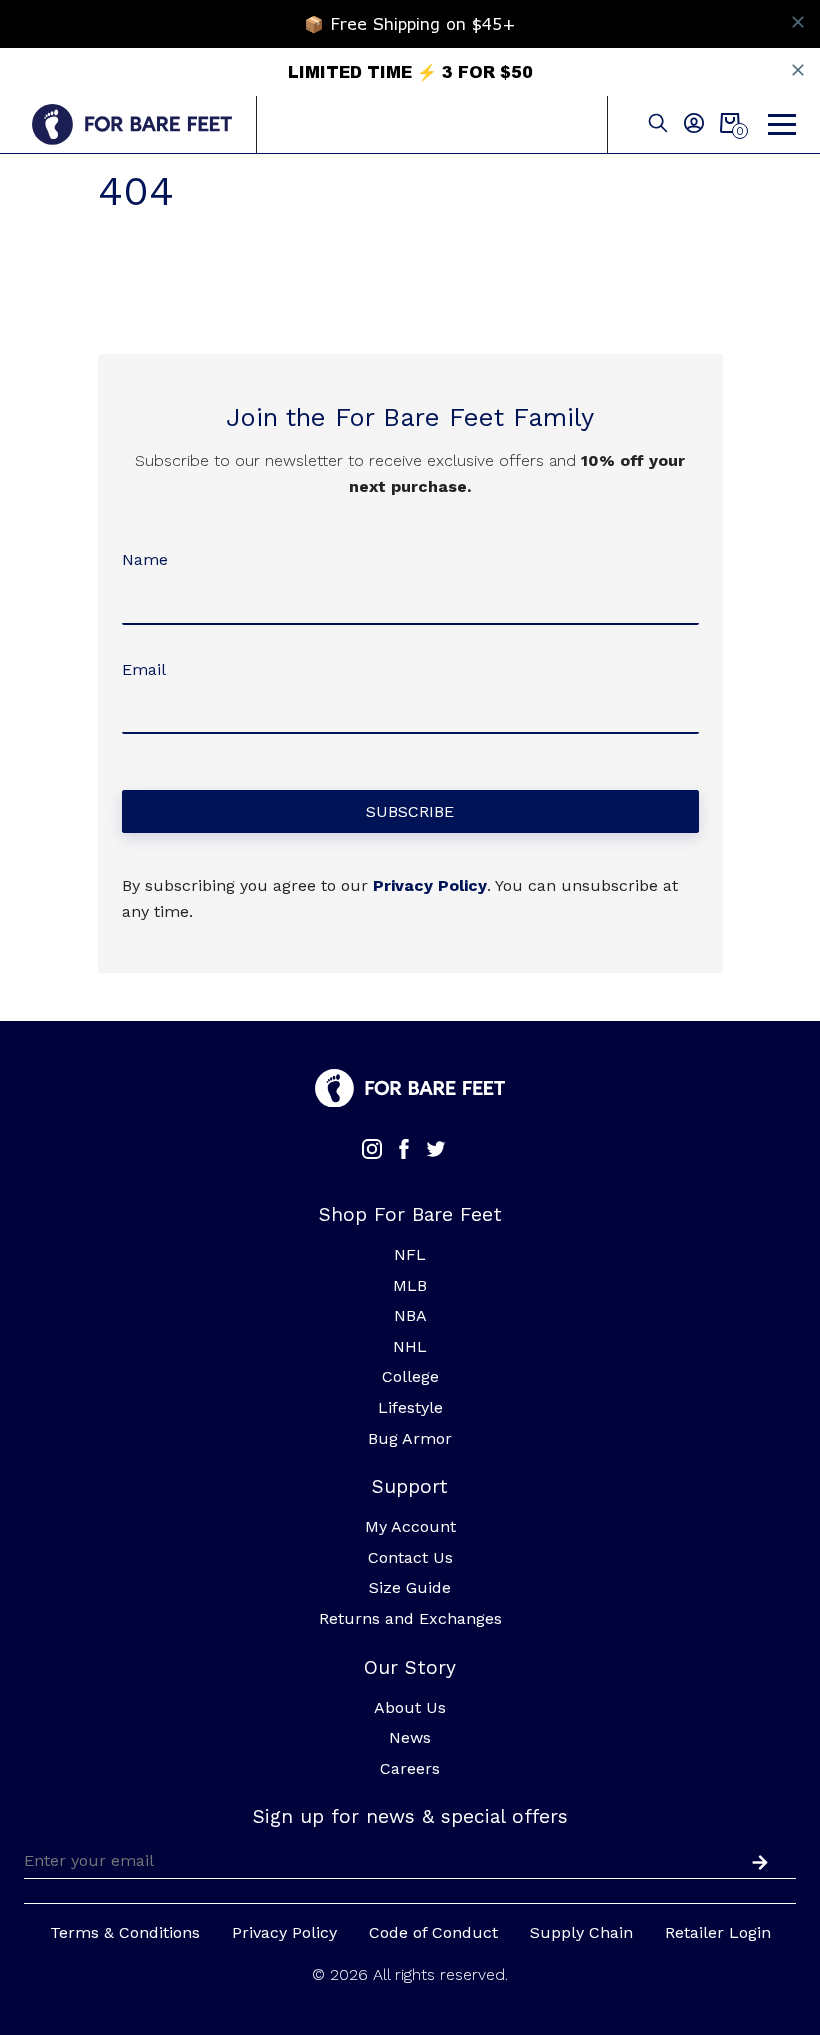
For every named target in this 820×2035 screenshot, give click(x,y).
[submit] (756, 1860)
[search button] (658, 124)
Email (144, 669)
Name (145, 559)
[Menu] (782, 124)
